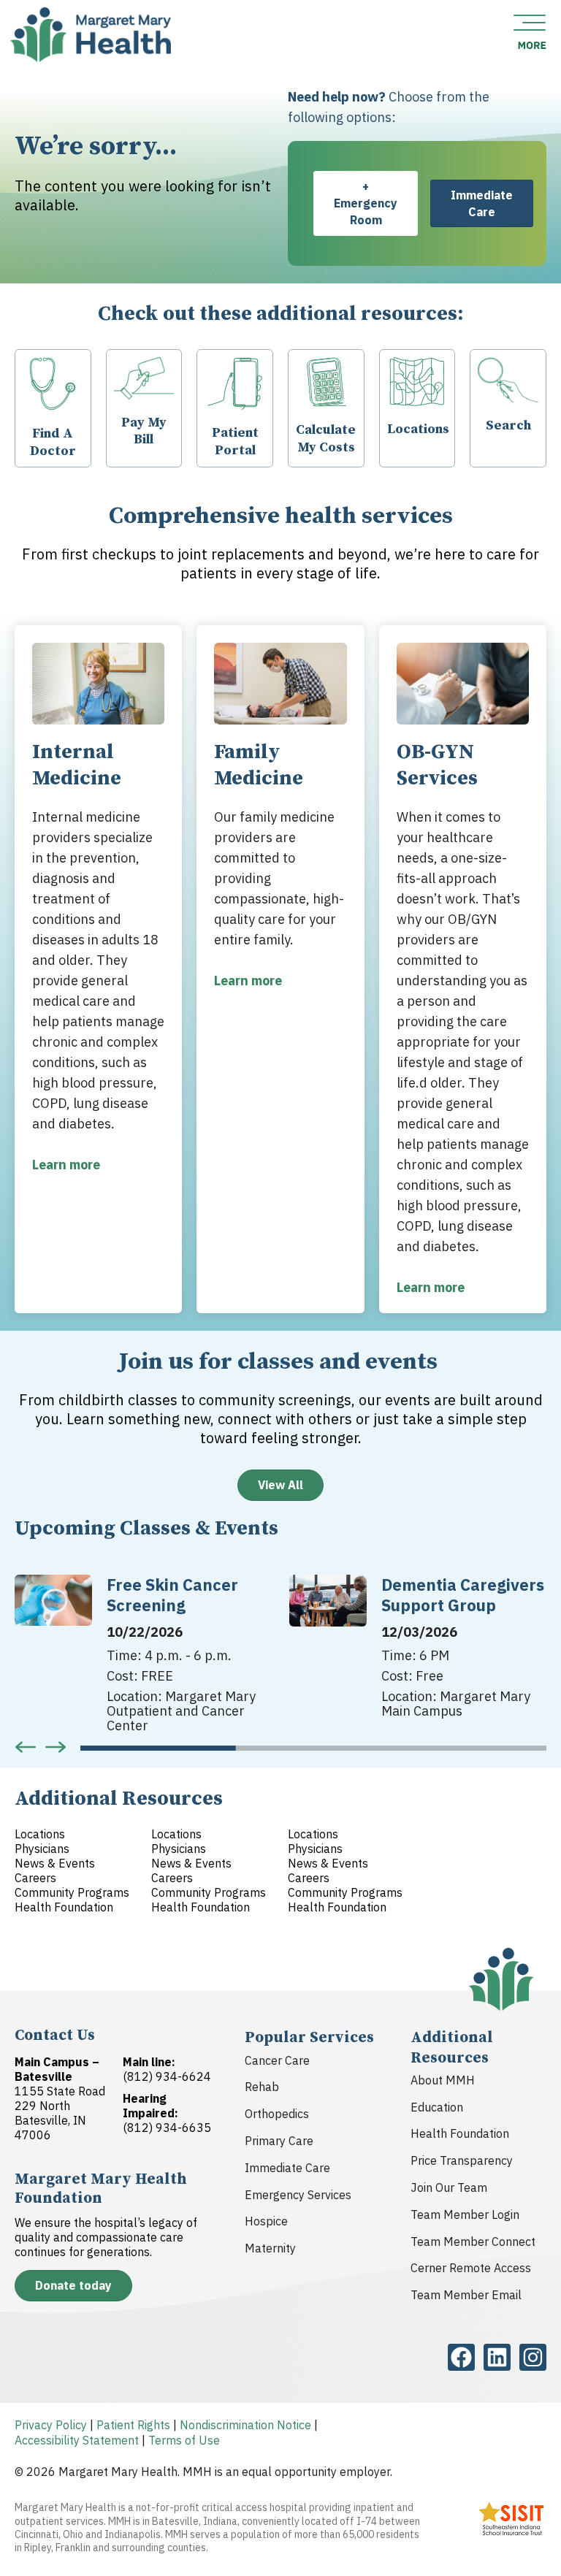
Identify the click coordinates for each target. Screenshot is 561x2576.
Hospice (266, 2221)
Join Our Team (449, 2187)
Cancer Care (277, 2060)
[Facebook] (461, 2357)
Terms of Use (184, 2440)
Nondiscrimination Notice (245, 2425)
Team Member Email (466, 2295)
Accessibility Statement (77, 2440)
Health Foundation (460, 2133)
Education (437, 2107)
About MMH (443, 2080)
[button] (26, 1747)
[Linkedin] (497, 2357)
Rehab (262, 2087)
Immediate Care (287, 2168)
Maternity (270, 2248)
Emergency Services (298, 2195)
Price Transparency (462, 2160)
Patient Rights (133, 2425)
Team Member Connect (473, 2241)
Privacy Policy (51, 2425)
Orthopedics (277, 2114)
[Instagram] (533, 2357)
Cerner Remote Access (471, 2268)
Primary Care (279, 2141)
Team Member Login (465, 2214)
